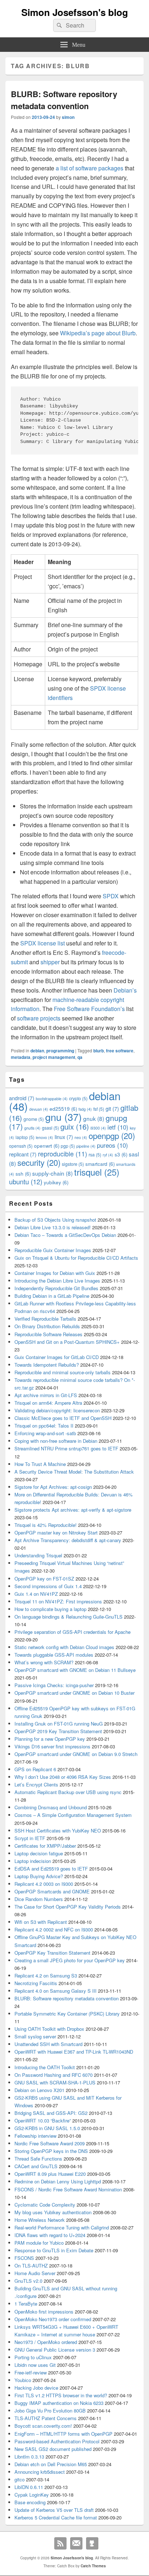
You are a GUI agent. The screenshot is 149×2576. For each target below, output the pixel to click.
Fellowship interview (35, 2136)
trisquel (97, 1172)
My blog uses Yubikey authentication (53, 2212)
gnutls (32, 1128)
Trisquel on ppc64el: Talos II (44, 1426)
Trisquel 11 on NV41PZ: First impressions (58, 1601)
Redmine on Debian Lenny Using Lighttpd (58, 2181)
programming (60, 1051)
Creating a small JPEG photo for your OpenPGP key (70, 1960)
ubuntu (26, 1181)
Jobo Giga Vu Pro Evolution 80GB (50, 2411)
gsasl (50, 1128)
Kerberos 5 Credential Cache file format (56, 2517)
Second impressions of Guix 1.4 (48, 1586)
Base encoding (30, 2502)
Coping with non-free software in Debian (56, 1441)
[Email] (76, 2543)
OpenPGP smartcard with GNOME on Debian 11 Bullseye (75, 1670)
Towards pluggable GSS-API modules (54, 1655)
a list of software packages (90, 168)
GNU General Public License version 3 (55, 2350)
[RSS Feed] (60, 2543)
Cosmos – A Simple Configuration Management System (73, 1815)
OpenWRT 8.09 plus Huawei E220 (50, 2174)
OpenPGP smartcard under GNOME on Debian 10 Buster (74, 1693)
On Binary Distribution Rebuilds (47, 1326)
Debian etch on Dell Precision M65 (51, 2464)
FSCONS (24, 2258)
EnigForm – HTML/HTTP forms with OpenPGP (63, 2434)
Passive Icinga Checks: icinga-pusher (54, 1685)
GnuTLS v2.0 (28, 2281)
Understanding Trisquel (38, 1555)
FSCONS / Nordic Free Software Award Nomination (68, 2189)
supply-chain (52, 1173)
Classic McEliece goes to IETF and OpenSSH (63, 1418)
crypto (78, 1098)
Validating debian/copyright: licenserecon (57, 1410)
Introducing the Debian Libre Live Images (57, 1281)
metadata (21, 1057)
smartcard (100, 1164)
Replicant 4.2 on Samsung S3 (46, 1976)
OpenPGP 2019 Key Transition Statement (58, 1731)
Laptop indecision (33, 1861)
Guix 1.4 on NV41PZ (36, 1594)
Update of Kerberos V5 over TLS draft (54, 2510)
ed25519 (63, 1109)
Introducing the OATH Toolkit (45, 2067)
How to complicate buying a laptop (50, 1609)
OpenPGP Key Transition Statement (52, 1953)
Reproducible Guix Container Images (53, 1250)
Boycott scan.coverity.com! (43, 2426)
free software (120, 1051)
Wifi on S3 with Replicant (41, 1922)
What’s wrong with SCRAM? (44, 1662)
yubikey (56, 1182)
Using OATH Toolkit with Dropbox (49, 2029)
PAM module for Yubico (39, 2243)
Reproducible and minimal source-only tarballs (63, 1372)
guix (75, 1126)
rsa (95, 1154)
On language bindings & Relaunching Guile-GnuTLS (69, 1617)
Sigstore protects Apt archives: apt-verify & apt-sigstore (73, 1510)
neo (81, 1137)
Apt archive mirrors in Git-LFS (46, 1395)
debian (37, 1051)
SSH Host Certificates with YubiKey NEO (58, 1830)
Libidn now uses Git (35, 2365)
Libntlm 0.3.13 (29, 2457)
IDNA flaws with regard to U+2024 (50, 2235)
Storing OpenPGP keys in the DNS (51, 2151)
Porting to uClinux (33, 2357)
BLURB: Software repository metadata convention (64, 100)
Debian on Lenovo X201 (39, 2090)
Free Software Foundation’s (89, 1009)
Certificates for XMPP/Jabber (45, 1846)
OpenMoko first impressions (44, 2312)
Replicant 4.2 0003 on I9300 (44, 1884)
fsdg (85, 1109)
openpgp (112, 1135)
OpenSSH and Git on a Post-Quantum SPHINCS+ (67, 1342)
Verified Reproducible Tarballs (45, 1319)
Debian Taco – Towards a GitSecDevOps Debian (65, 1235)
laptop (25, 1137)
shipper (50, 962)
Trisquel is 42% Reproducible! (46, 1525)
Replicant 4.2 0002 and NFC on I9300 (54, 1929)
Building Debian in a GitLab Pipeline (52, 1296)
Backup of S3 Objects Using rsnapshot (55, 1220)
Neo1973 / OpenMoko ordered (46, 2342)
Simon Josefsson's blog (75, 12)
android (22, 1098)
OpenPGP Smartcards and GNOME (52, 1891)
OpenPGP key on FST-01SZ (44, 1579)
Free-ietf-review (31, 2372)
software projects (39, 1018)
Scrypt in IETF (30, 1838)
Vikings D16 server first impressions (52, 1746)
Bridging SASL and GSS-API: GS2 (51, 2113)
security (39, 1162)
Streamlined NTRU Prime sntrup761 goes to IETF (66, 1448)
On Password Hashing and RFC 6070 (54, 2075)
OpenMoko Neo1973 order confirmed (53, 2319)
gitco (20, 2479)
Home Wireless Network (40, 2220)
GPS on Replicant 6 (35, 1769)
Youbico (23, 2380)
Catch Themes (93, 2566)
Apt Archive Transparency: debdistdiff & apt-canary (68, 1540)
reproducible (63, 1154)
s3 (121, 1154)
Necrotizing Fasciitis (36, 1983)
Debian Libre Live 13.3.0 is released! (53, 1227)
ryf (108, 1155)
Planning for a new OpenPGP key (50, 1739)
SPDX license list (42, 943)
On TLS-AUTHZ (31, 2266)
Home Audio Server (35, 2273)
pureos (112, 1145)
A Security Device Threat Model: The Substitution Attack (74, 1472)
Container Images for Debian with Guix (55, 1273)
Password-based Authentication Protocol (57, 2441)
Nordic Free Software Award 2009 (50, 2143)
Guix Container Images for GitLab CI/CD (57, 1357)
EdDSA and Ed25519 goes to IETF (51, 1869)
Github (92, 2543)
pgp (68, 1146)
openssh (21, 1146)
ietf (118, 1127)
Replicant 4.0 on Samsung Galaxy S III (56, 1991)
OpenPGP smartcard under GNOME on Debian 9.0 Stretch (76, 1754)
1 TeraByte (26, 2304)
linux (64, 1137)
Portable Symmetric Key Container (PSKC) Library (67, 2014)
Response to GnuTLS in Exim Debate (54, 2250)
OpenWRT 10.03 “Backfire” (43, 2121)
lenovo (44, 1137)
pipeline (86, 1146)
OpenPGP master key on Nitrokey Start (56, 1533)
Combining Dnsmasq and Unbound (51, 1807)
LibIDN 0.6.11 (29, 2487)
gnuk (94, 1118)
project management (54, 1057)
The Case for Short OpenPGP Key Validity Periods (68, 1907)
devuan (39, 1109)
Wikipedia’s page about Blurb (98, 333)
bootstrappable (52, 1099)
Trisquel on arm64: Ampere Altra (48, 1403)
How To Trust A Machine (40, 1464)
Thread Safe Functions (38, 2159)
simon (68, 117)
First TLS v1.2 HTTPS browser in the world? (61, 2395)
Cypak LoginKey (32, 2495)
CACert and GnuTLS (36, 2166)
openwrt (47, 1146)
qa (80, 1057)
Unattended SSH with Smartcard (48, 2044)
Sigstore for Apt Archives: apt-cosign (53, 1487)
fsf (99, 1109)
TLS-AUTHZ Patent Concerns (46, 2418)
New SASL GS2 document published (53, 2449)
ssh (23, 1174)
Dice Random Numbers (39, 1899)
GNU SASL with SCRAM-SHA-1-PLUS (55, 2082)
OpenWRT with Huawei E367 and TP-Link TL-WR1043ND (74, 2052)
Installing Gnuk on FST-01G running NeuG (59, 1724)
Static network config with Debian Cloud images (64, 1647)
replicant (23, 1154)
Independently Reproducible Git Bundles (56, 1288)
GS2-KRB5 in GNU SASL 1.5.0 (47, 2128)
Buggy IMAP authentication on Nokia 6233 (59, 2403)
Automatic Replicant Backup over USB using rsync (68, 1792)
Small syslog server (35, 2036)
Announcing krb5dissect (40, 2472)
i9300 (98, 1128)
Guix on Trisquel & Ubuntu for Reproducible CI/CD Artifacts (76, 1258)
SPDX (111, 896)
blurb (99, 1051)
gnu (63, 1117)
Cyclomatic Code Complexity (45, 2205)
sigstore (73, 1164)
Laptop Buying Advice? (39, 1876)
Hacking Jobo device (36, 2388)
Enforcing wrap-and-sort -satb (45, 1433)
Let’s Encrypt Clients (36, 1784)
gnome (34, 1119)
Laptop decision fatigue (39, 1853)
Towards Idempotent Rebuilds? (47, 1365)
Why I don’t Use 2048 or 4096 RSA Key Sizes (63, 1777)
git (112, 1108)
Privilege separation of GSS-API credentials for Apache (73, 1632)
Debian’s (125, 990)
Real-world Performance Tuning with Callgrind (62, 2227)
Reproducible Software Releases (48, 1334)
